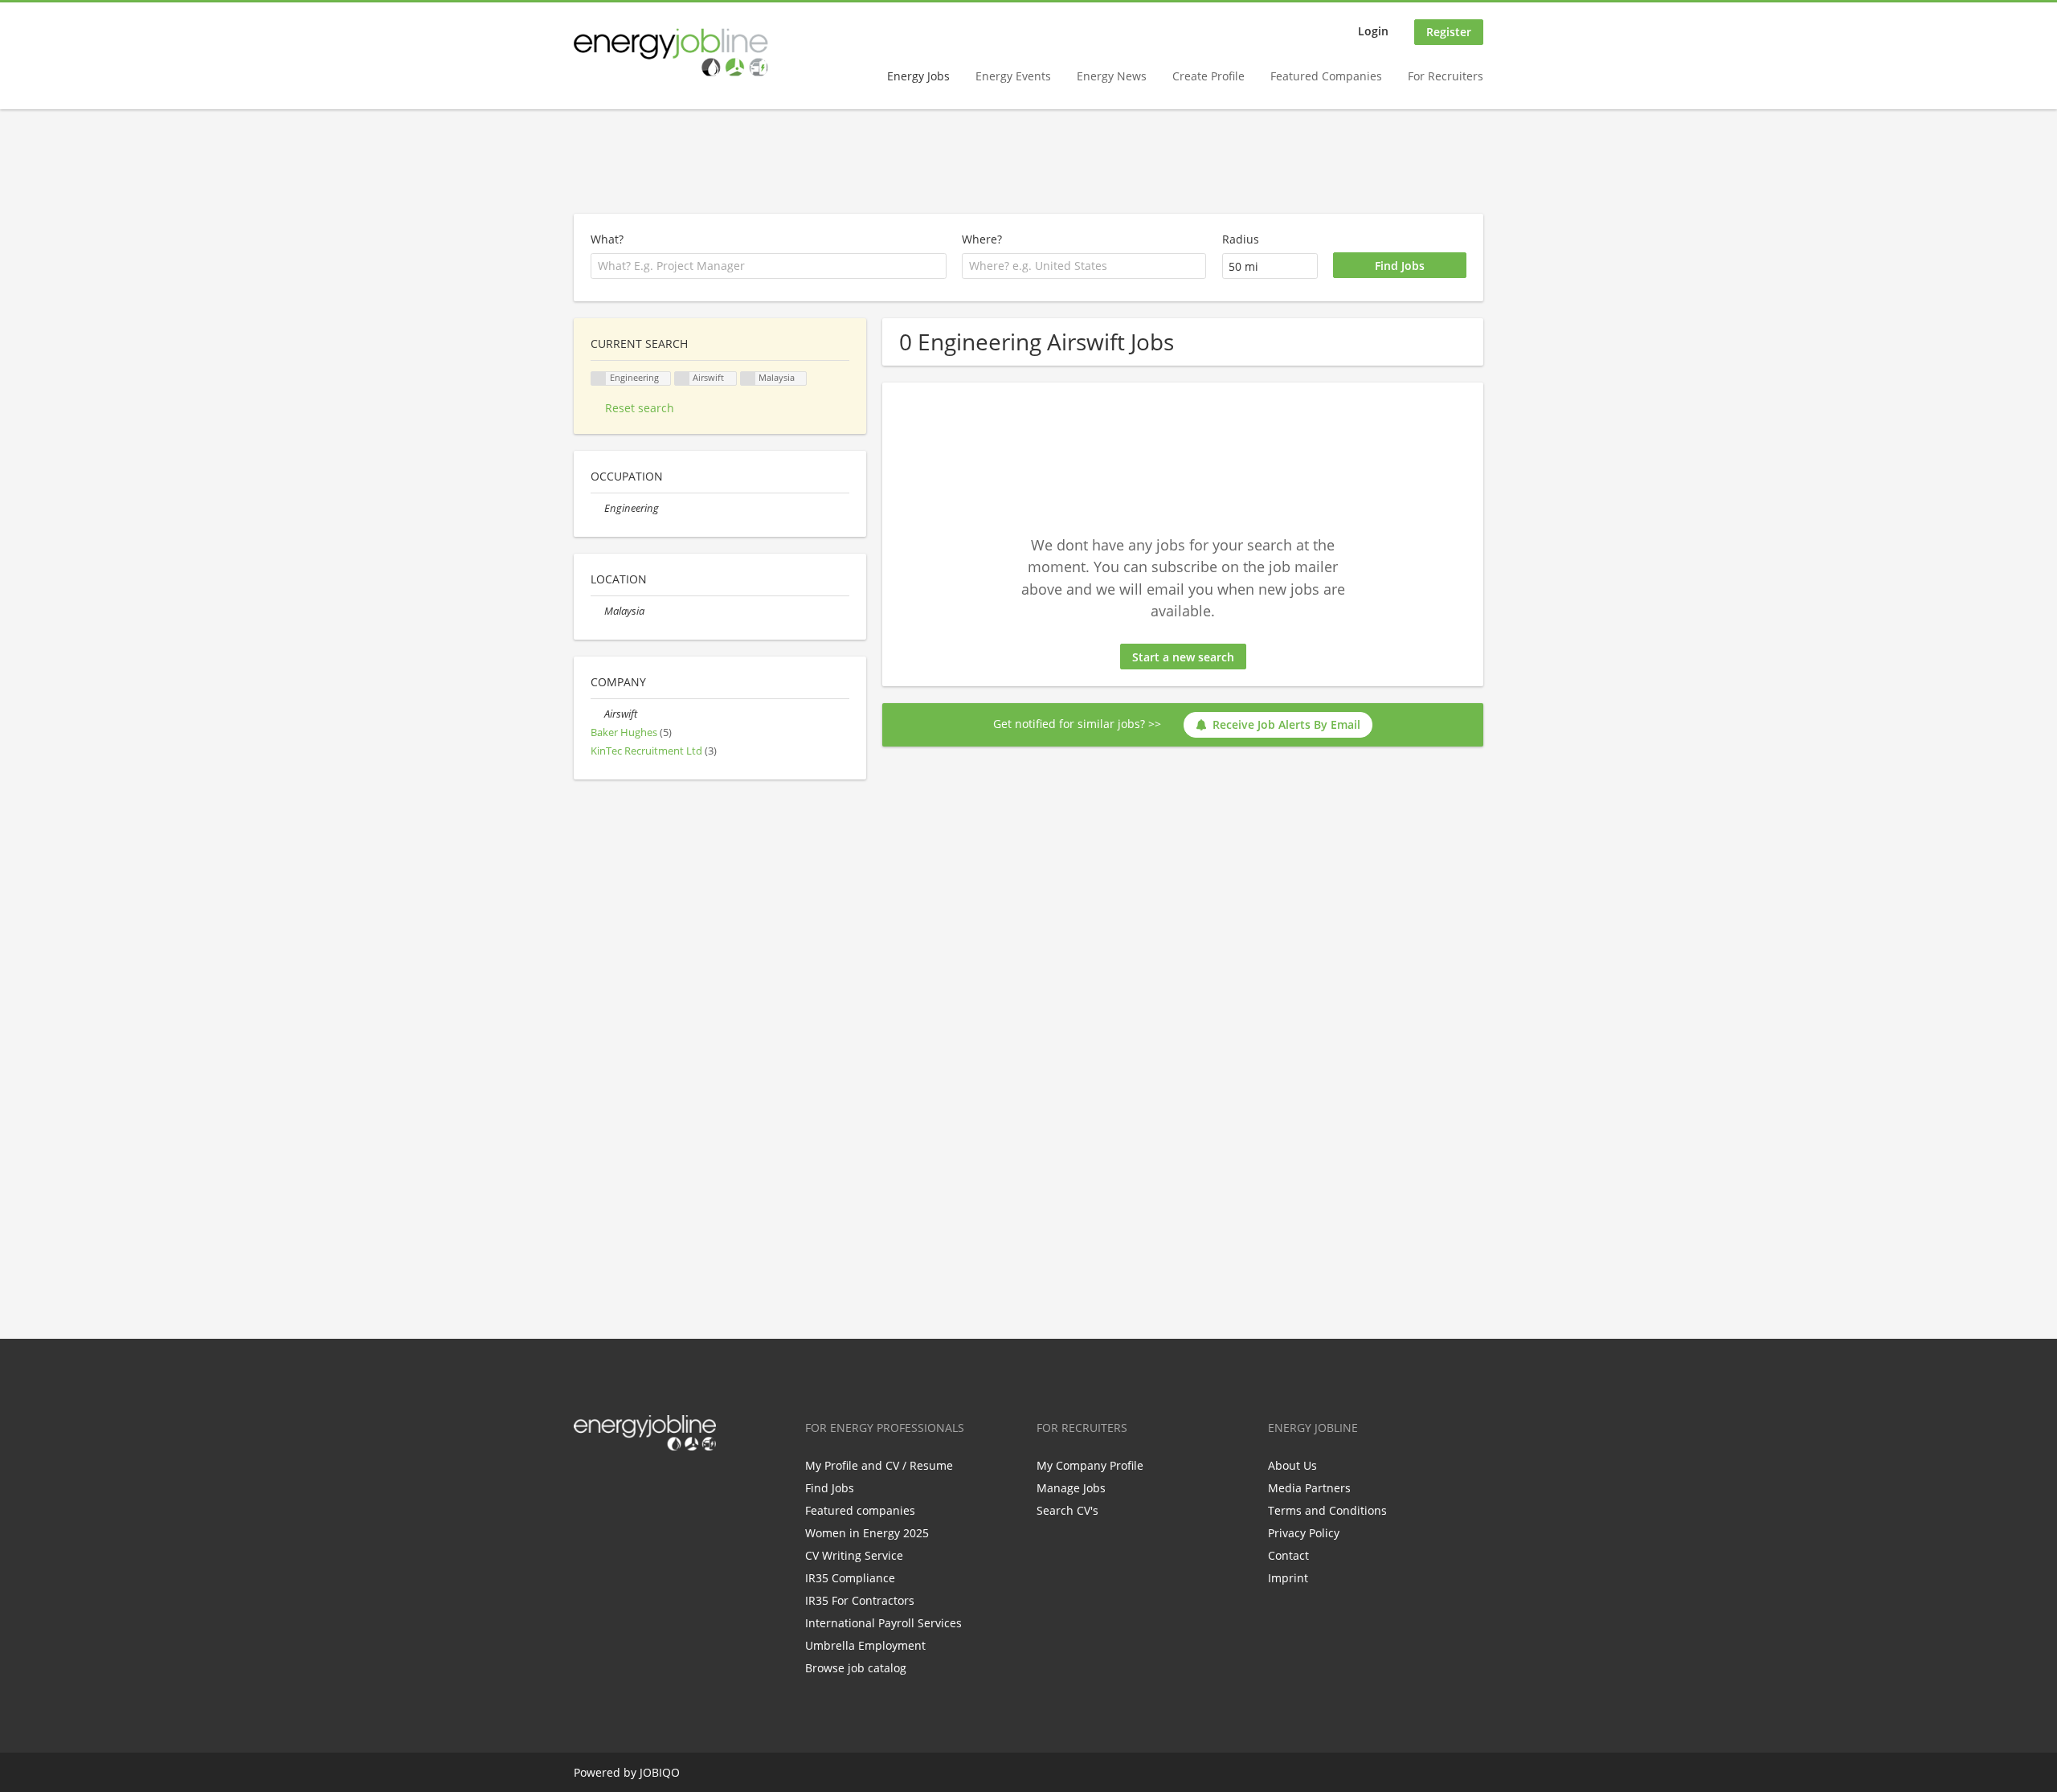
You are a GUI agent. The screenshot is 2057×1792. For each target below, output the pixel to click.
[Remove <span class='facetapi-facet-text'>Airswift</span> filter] (682, 379)
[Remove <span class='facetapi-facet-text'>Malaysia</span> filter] (748, 379)
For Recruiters (1446, 76)
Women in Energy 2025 (867, 1533)
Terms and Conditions (1327, 1510)
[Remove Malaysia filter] (597, 611)
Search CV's (1067, 1510)
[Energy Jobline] (671, 52)
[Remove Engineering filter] (597, 508)
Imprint (1288, 1578)
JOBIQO (660, 1772)
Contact (1288, 1555)
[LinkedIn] (638, 1484)
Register (1449, 32)
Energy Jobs (918, 76)
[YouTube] (689, 1484)
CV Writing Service (854, 1555)
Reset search (640, 408)
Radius (1241, 239)
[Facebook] (585, 1484)
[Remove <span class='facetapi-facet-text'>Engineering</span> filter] (599, 379)
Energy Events (1013, 76)
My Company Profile (1090, 1465)
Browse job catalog (856, 1668)
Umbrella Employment (865, 1645)
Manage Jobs (1071, 1488)
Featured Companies (1326, 76)
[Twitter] (612, 1484)
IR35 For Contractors (860, 1600)
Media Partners (1309, 1488)
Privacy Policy (1304, 1533)
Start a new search (1183, 657)
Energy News (1112, 76)
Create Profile (1208, 76)
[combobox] (1084, 266)
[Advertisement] (1028, 162)
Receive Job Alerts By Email (1286, 724)
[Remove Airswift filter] (597, 714)
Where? (982, 239)
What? (607, 239)
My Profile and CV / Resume (879, 1465)
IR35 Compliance (850, 1578)
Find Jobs (830, 1488)
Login (1373, 31)
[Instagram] (665, 1484)
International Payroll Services (883, 1623)
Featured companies (860, 1510)
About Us (1292, 1465)
